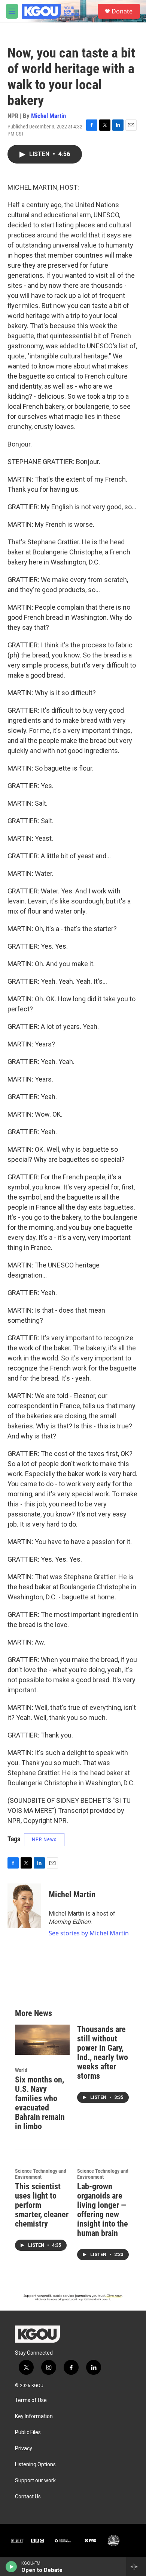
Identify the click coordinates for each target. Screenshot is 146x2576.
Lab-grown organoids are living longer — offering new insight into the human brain (103, 2210)
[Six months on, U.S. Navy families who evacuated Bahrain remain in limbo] (42, 2040)
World (21, 2070)
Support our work (35, 2481)
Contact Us (28, 2497)
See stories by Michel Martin (89, 1933)
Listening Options (35, 2465)
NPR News (44, 1839)
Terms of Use (31, 2400)
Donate (122, 11)
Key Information (34, 2416)
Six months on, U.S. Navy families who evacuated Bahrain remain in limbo (40, 2103)
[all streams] (136, 2567)
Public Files (28, 2432)
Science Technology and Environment (41, 2174)
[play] (11, 2567)
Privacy (24, 2449)
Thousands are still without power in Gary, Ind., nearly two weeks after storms (103, 2053)
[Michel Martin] (24, 1906)
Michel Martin (48, 116)
